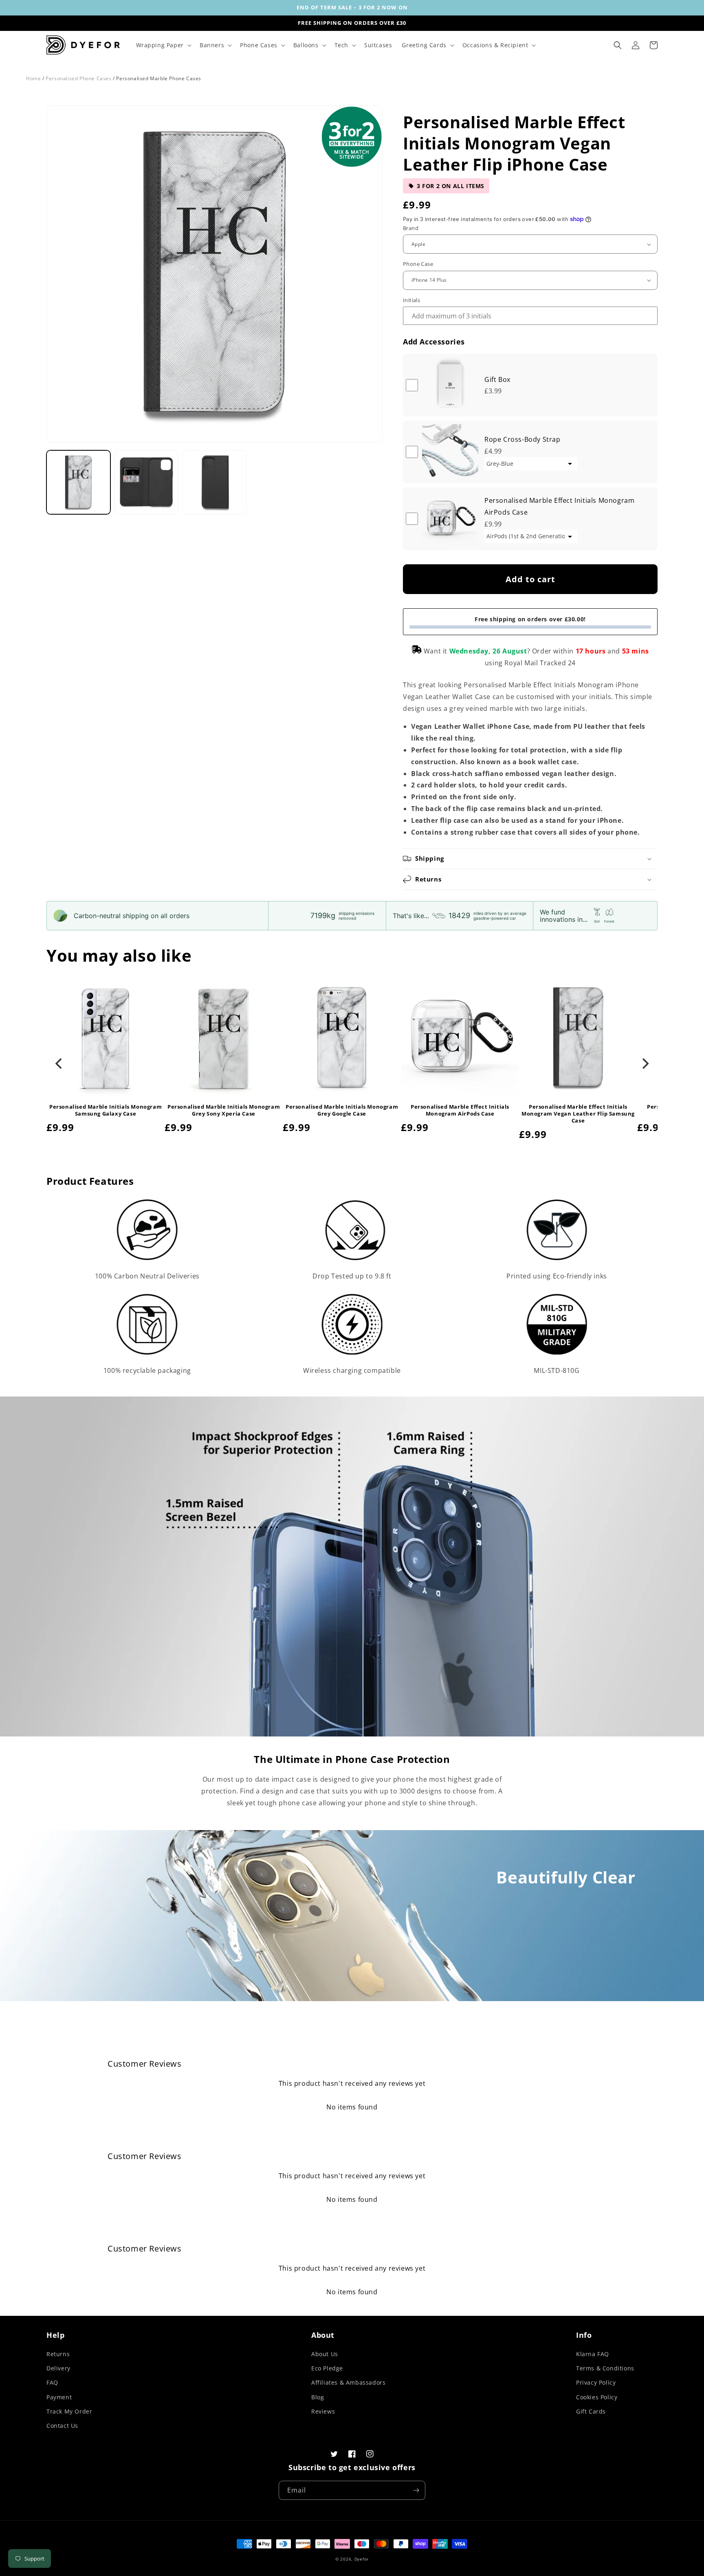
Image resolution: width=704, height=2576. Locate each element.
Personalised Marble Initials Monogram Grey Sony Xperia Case (224, 1110)
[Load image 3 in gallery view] (214, 482)
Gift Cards (591, 2411)
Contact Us (62, 2426)
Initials (411, 300)
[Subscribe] (416, 2490)
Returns (58, 2354)
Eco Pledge (327, 2368)
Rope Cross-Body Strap (522, 439)
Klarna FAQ (593, 2354)
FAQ (52, 2382)
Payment (59, 2397)
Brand (411, 228)
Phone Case (418, 264)
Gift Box (497, 379)
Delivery (58, 2368)
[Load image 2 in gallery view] (146, 482)
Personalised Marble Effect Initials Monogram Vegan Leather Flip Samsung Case (578, 1114)
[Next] (645, 1063)
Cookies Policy (597, 2397)
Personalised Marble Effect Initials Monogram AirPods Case (460, 1110)
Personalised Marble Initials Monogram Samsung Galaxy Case (106, 1110)
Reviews (323, 2411)
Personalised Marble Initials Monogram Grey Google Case (342, 1110)
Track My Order (69, 2411)
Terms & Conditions (605, 2368)
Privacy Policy (596, 2382)
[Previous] (59, 1063)
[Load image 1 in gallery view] (78, 482)
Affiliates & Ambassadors (348, 2382)
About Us (325, 2354)
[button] (163, 45)
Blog (318, 2397)
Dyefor (362, 2559)
